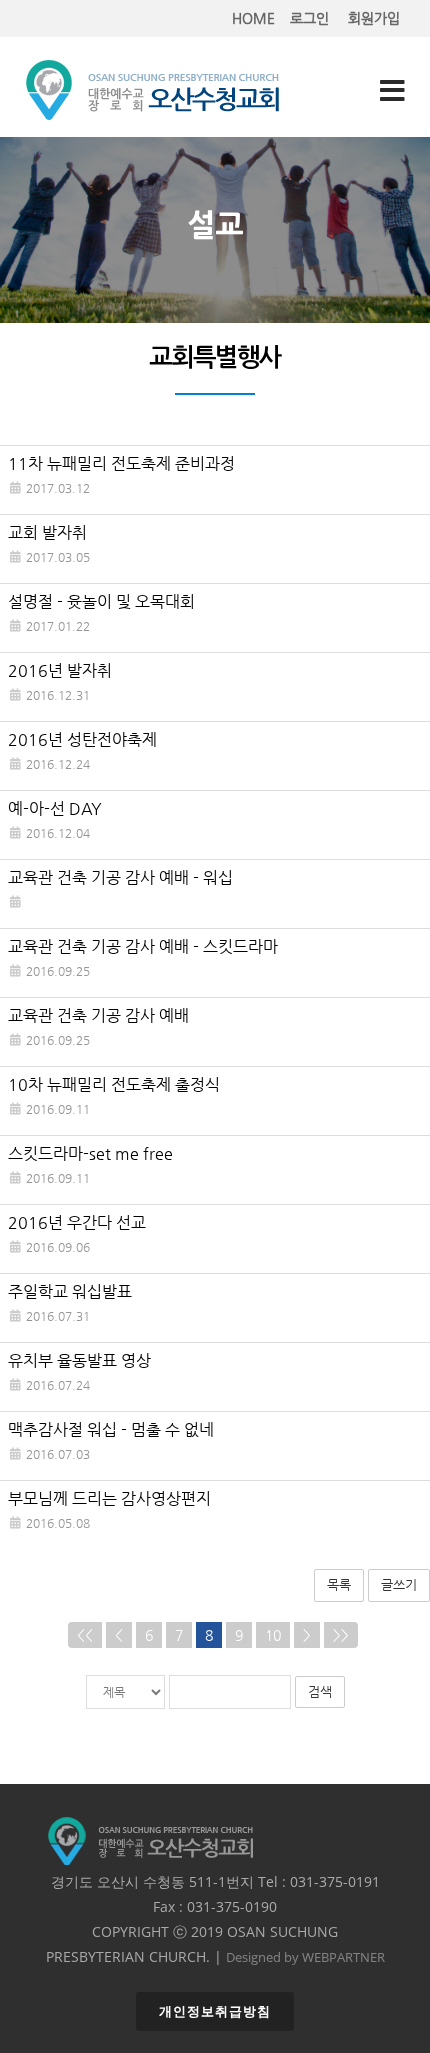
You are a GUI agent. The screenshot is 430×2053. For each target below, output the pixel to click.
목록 (339, 1584)
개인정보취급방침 (215, 2011)
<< (85, 1635)
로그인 (309, 18)
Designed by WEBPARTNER (305, 1957)
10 (273, 1635)
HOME (253, 18)
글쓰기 (399, 1584)
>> (341, 1635)
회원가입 (374, 18)
